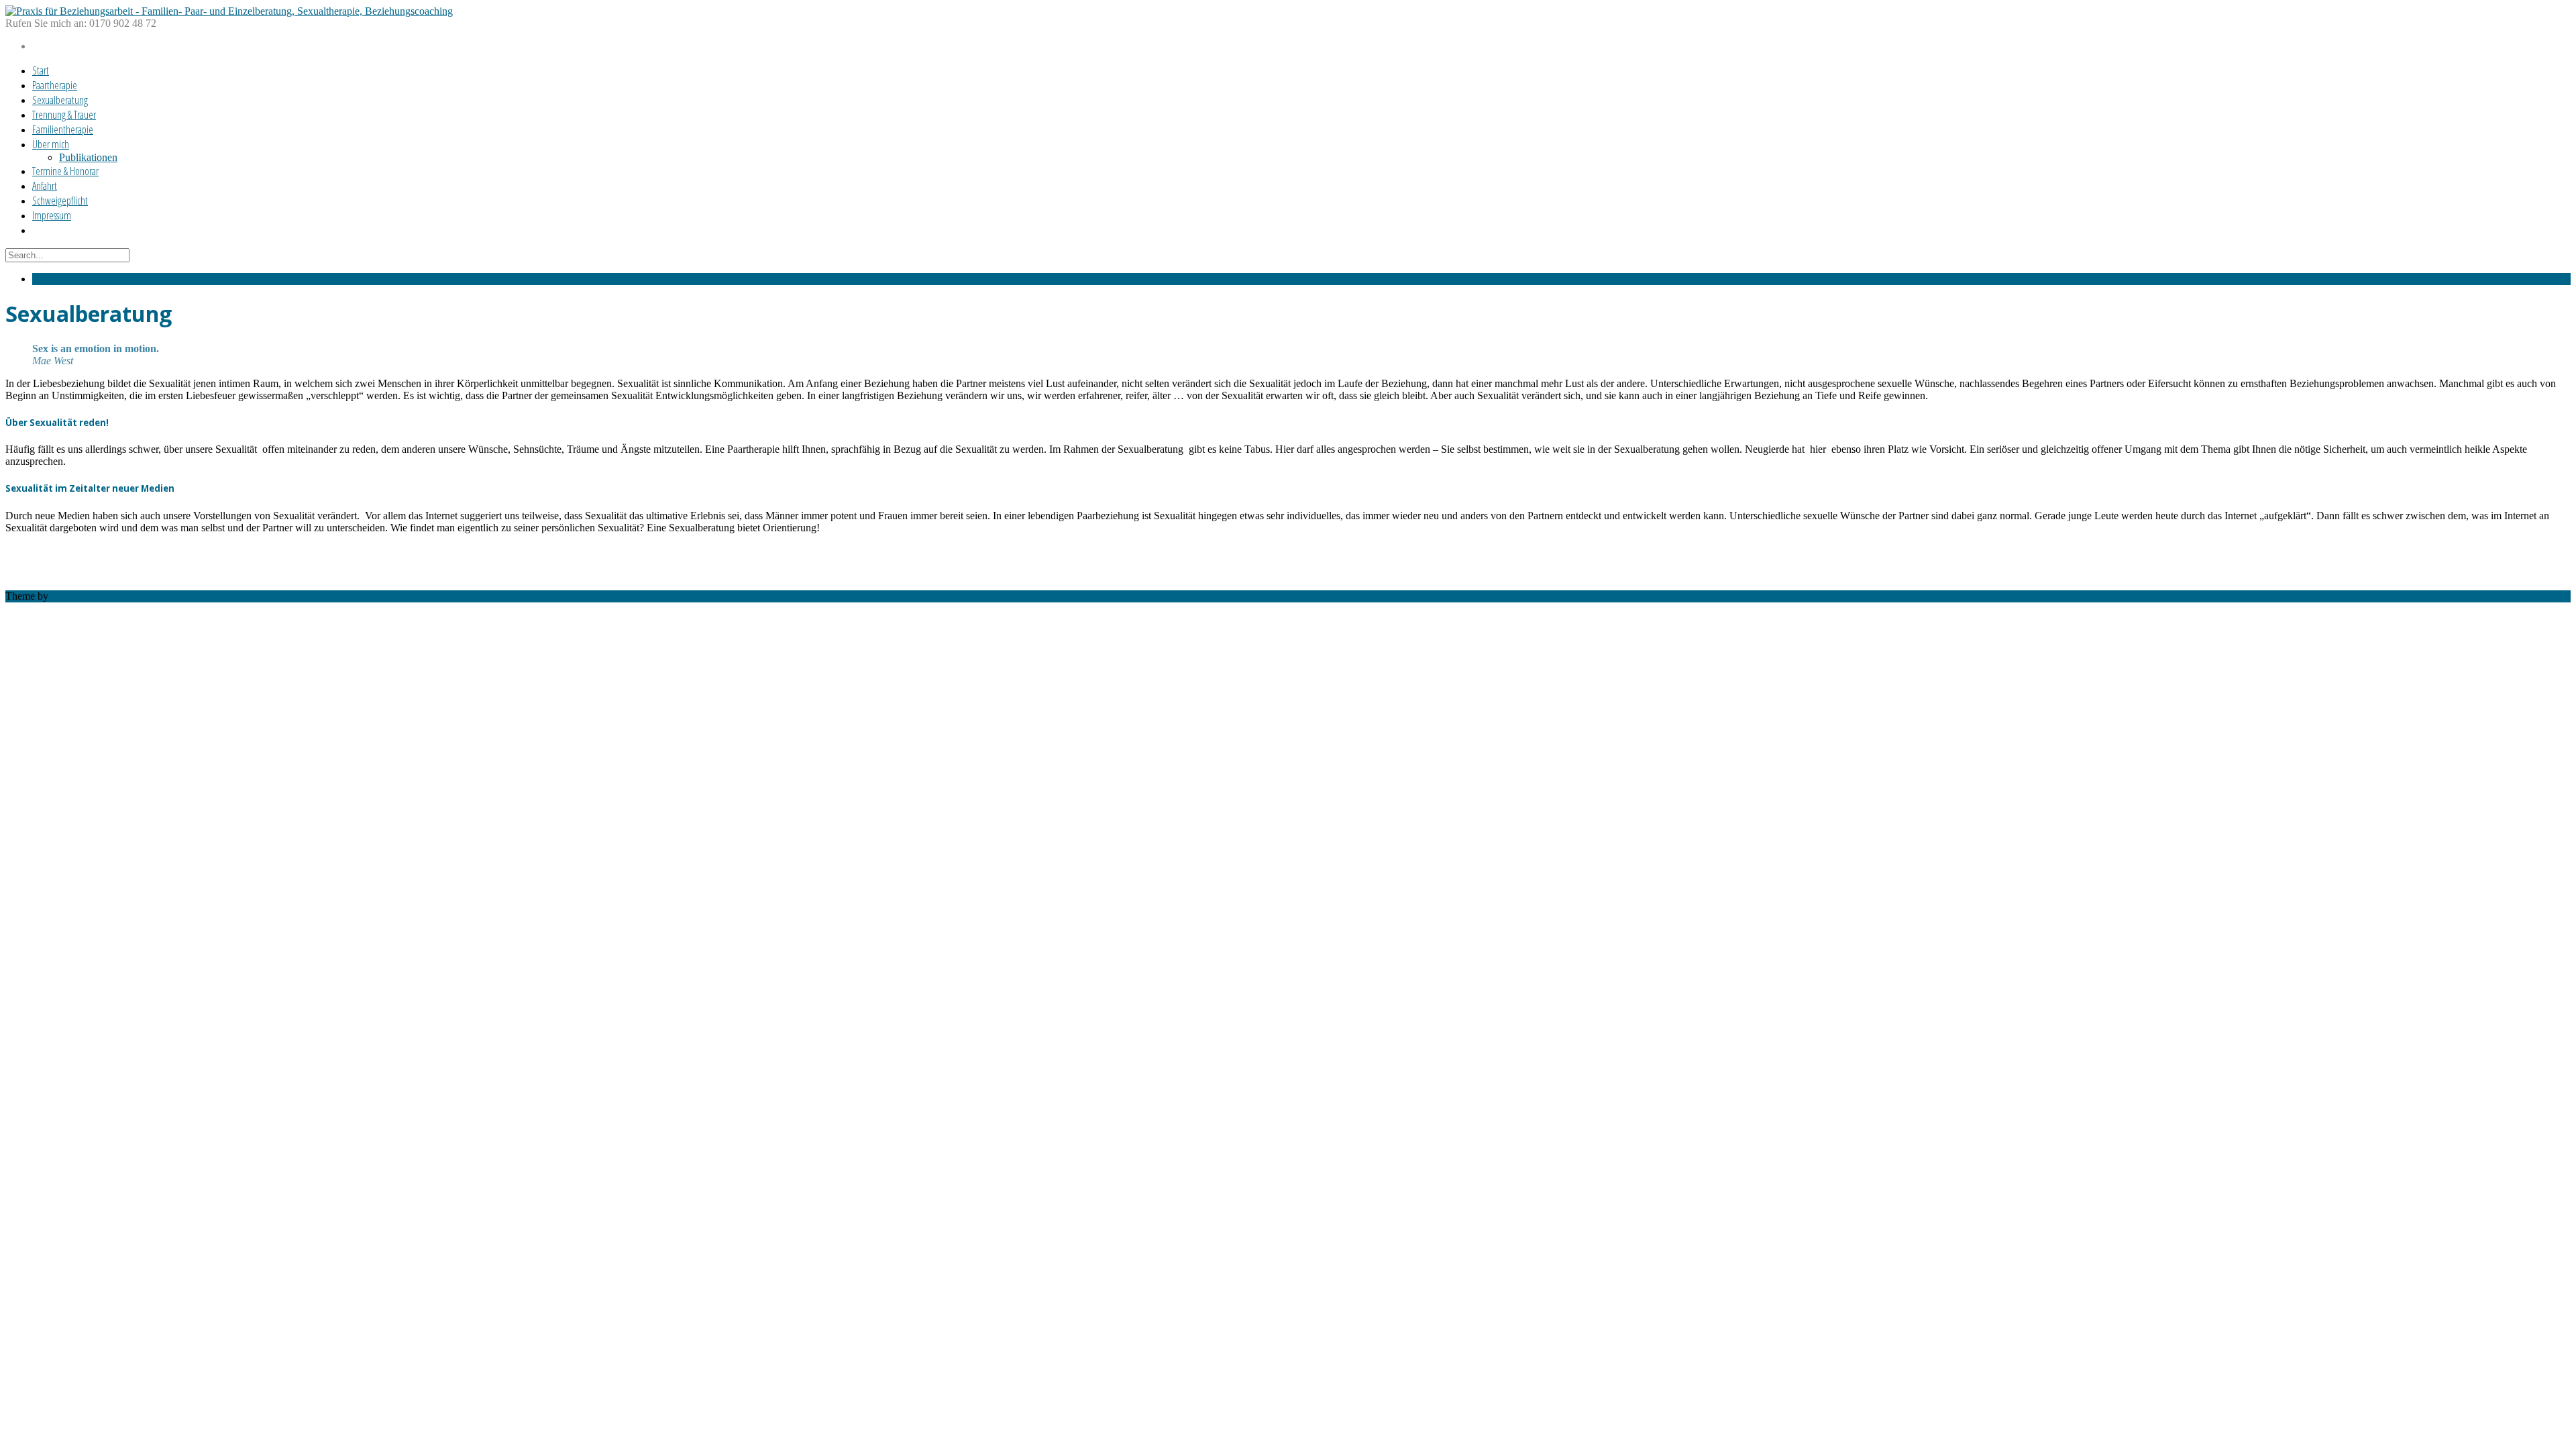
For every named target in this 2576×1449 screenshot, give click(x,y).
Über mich (51, 144)
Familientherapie (63, 129)
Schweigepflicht (60, 201)
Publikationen (88, 157)
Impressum (52, 215)
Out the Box (77, 596)
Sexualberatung (60, 100)
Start (41, 70)
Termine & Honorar (65, 171)
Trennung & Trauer (64, 115)
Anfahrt (45, 186)
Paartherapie (55, 85)
